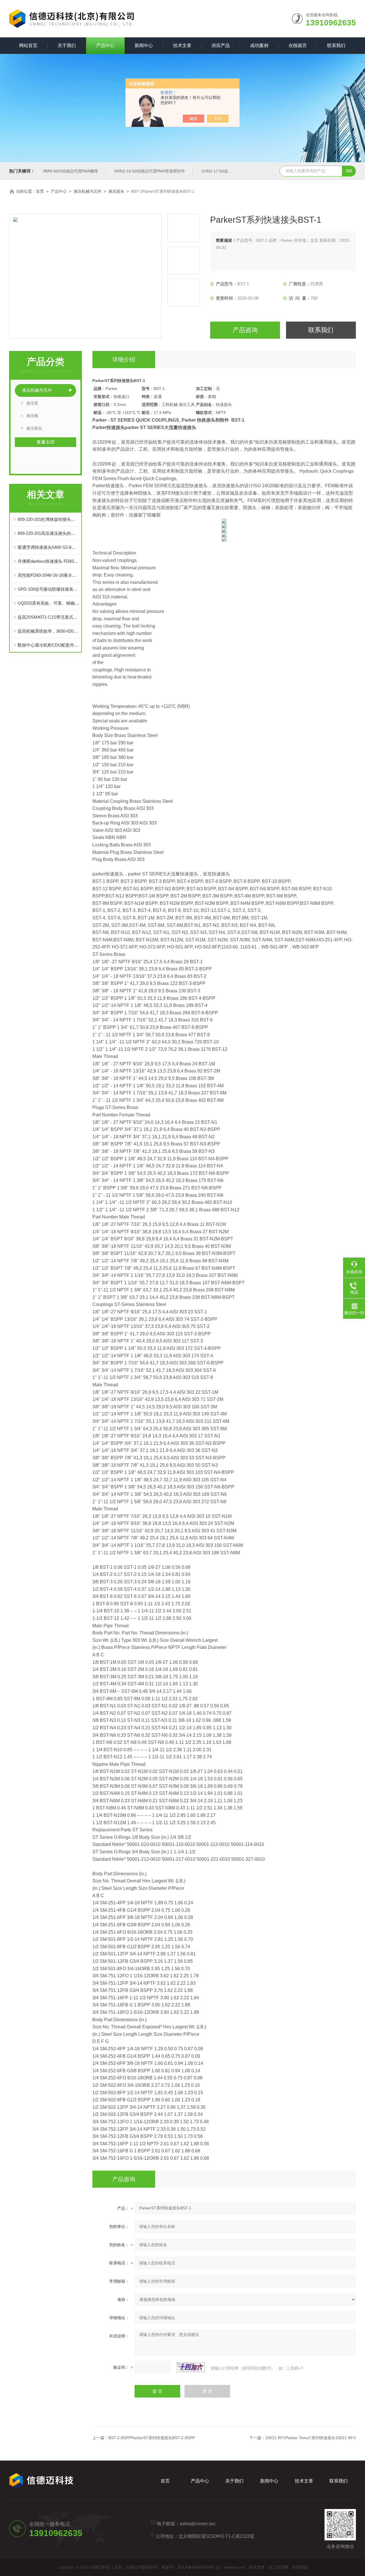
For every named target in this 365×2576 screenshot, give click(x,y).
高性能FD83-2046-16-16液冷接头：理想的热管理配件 (48, 575)
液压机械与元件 (88, 191)
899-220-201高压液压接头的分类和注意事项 (48, 533)
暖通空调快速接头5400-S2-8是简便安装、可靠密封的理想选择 (48, 547)
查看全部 (46, 442)
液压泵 (32, 403)
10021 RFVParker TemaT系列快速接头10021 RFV (311, 2438)
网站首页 (28, 45)
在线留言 (298, 45)
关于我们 (67, 45)
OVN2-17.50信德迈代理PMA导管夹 (233, 171)
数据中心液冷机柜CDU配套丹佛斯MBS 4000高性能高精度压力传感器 (48, 645)
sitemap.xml (234, 2567)
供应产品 (221, 45)
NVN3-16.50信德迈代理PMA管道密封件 (150, 171)
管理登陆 (300, 2567)
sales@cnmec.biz (198, 2524)
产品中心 (105, 45)
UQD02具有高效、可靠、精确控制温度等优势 (48, 603)
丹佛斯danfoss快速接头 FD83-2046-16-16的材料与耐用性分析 (48, 561)
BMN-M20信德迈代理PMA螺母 (71, 171)
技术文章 (182, 45)
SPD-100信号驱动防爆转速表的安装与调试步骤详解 (48, 589)
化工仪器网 (279, 2567)
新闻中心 (144, 45)
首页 (40, 191)
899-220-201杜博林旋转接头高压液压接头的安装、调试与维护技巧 (48, 519)
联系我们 (336, 45)
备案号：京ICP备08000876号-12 (191, 2567)
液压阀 (32, 416)
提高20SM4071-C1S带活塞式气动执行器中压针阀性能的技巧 (48, 617)
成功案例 (259, 45)
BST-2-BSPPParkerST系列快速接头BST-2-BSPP (152, 2438)
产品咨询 (245, 330)
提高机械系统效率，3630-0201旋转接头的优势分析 (48, 631)
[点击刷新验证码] (191, 2367)
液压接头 (116, 191)
